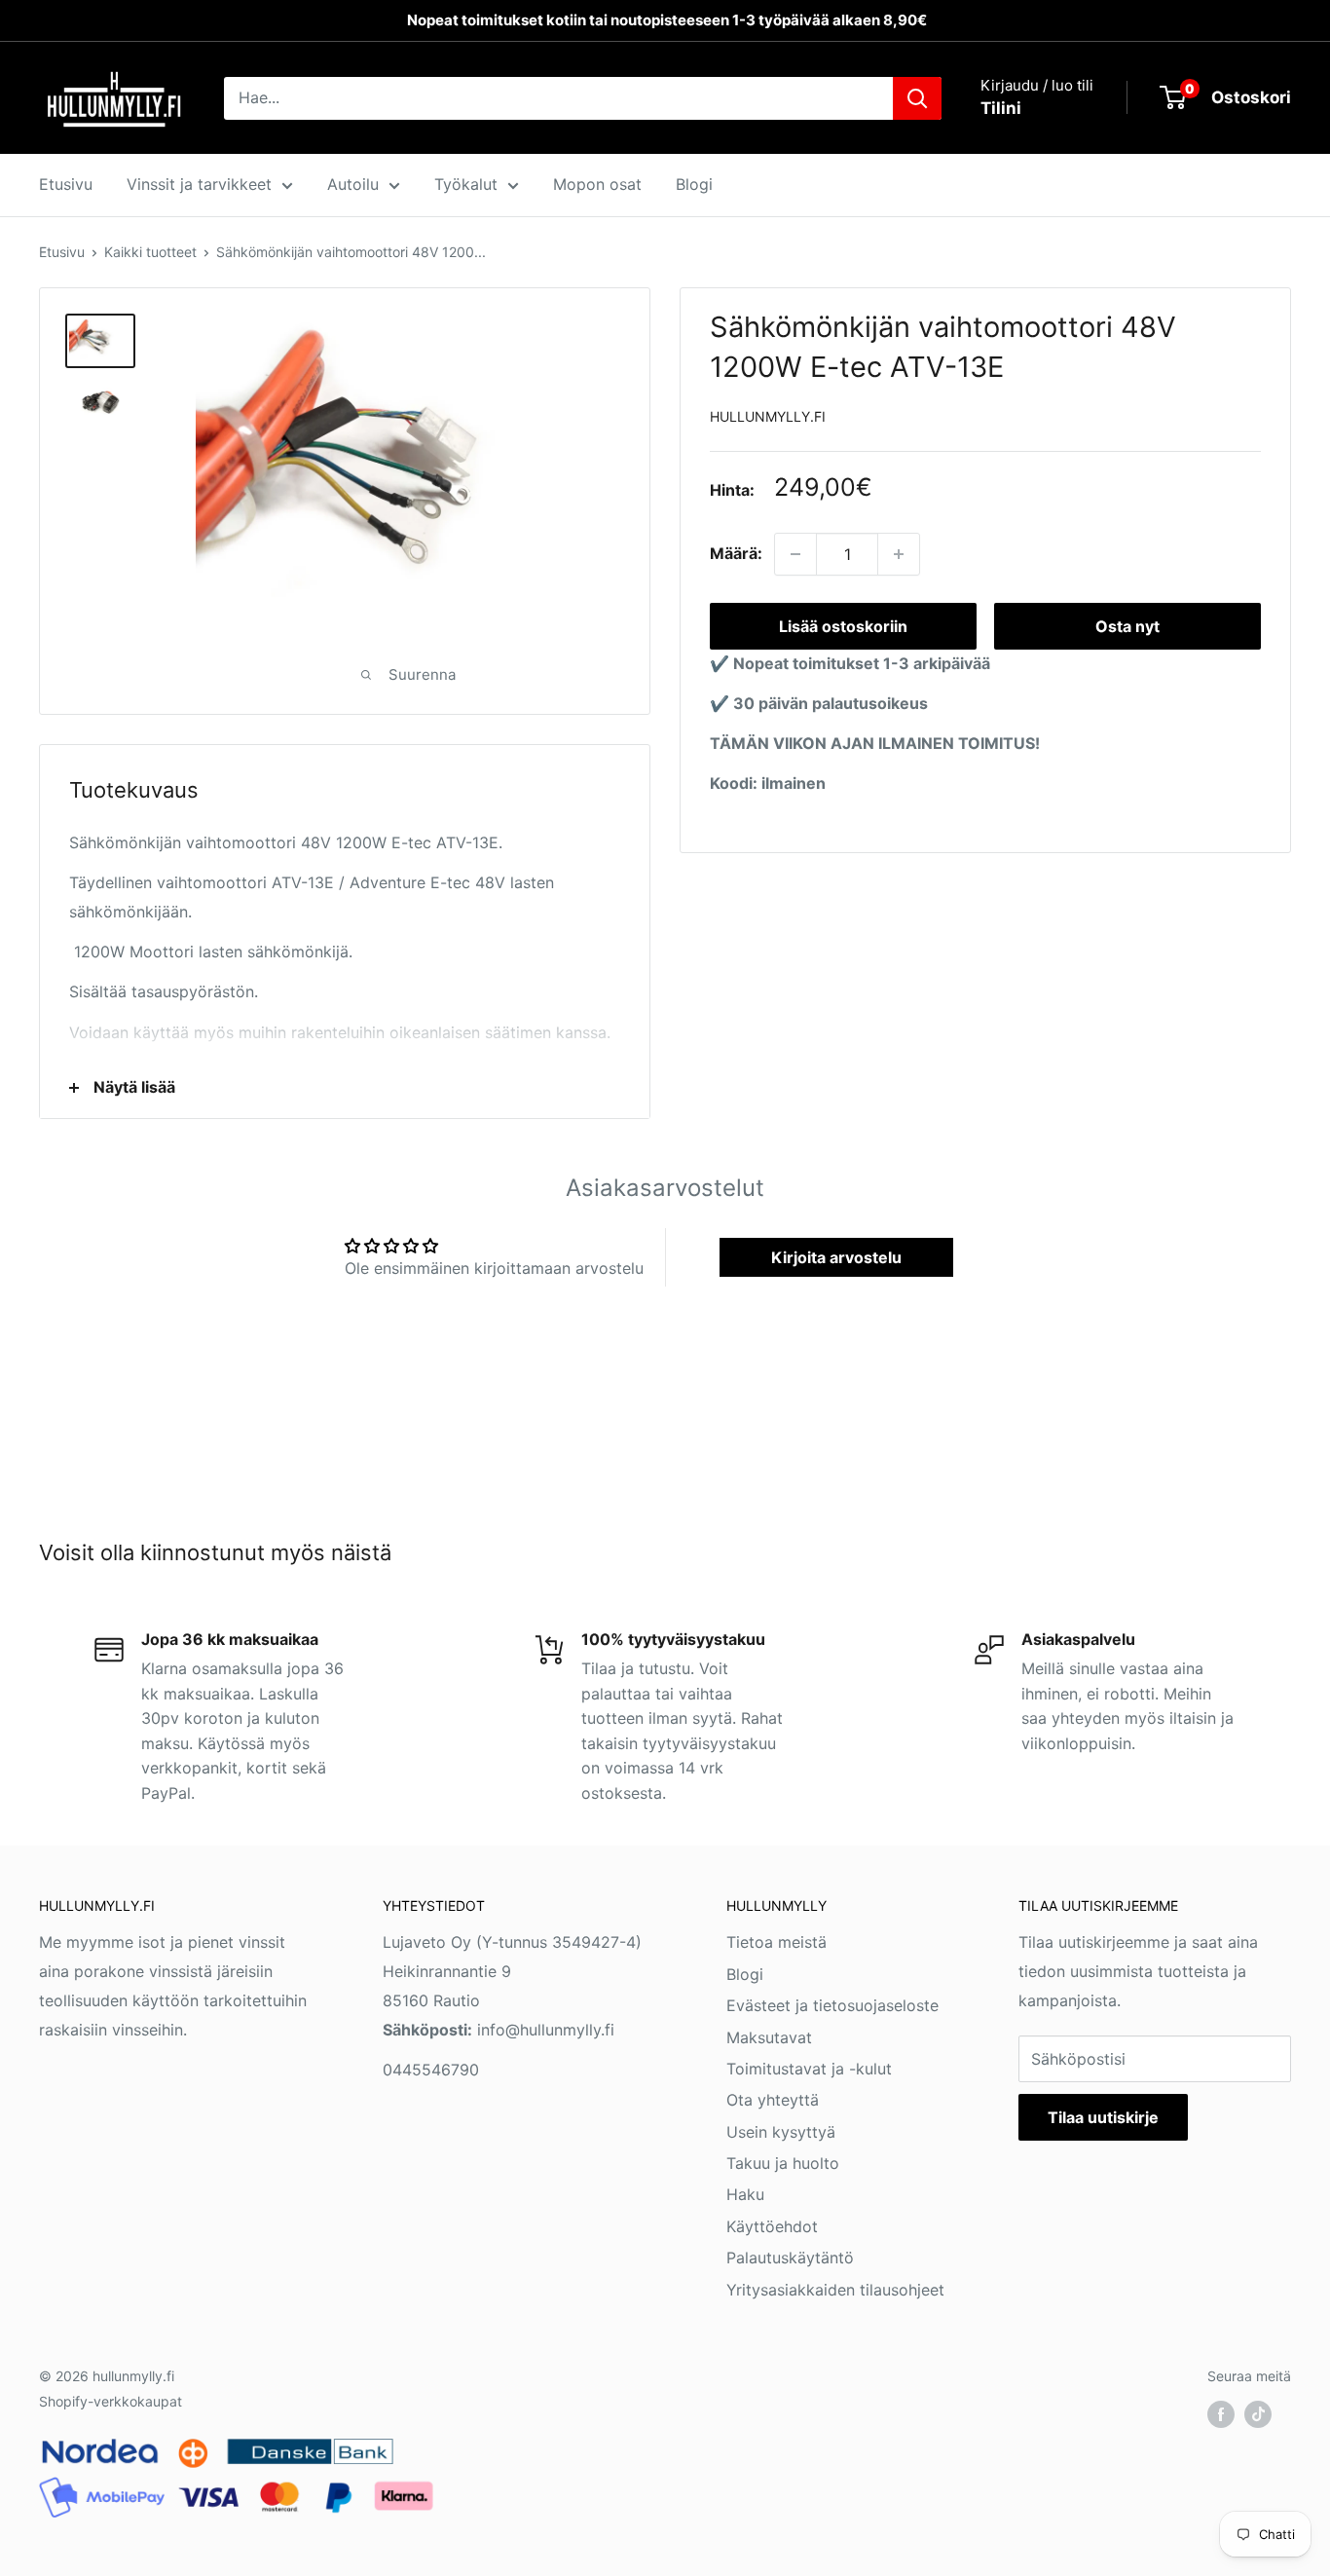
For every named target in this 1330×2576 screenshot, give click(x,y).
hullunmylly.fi (768, 416)
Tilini (1001, 108)
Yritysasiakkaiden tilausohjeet (835, 2290)
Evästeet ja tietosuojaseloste (832, 2005)
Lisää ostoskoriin (843, 626)
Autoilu (353, 184)
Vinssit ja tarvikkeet (199, 184)
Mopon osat (597, 184)
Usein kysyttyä (781, 2132)
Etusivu (66, 184)
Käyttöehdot (772, 2226)
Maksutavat (769, 2037)
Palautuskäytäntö (790, 2258)
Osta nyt (1127, 626)
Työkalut (466, 184)
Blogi (694, 184)
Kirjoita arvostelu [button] (836, 1257)
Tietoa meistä (776, 1942)
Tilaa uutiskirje (1103, 2117)
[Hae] (917, 98)
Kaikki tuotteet (150, 252)
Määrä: (736, 553)
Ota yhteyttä (773, 2100)
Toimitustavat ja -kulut (809, 2069)
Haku (745, 2194)
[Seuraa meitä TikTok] (1258, 2413)
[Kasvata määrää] (899, 554)
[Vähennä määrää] (795, 554)
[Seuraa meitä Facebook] (1221, 2413)
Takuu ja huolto (783, 2163)
